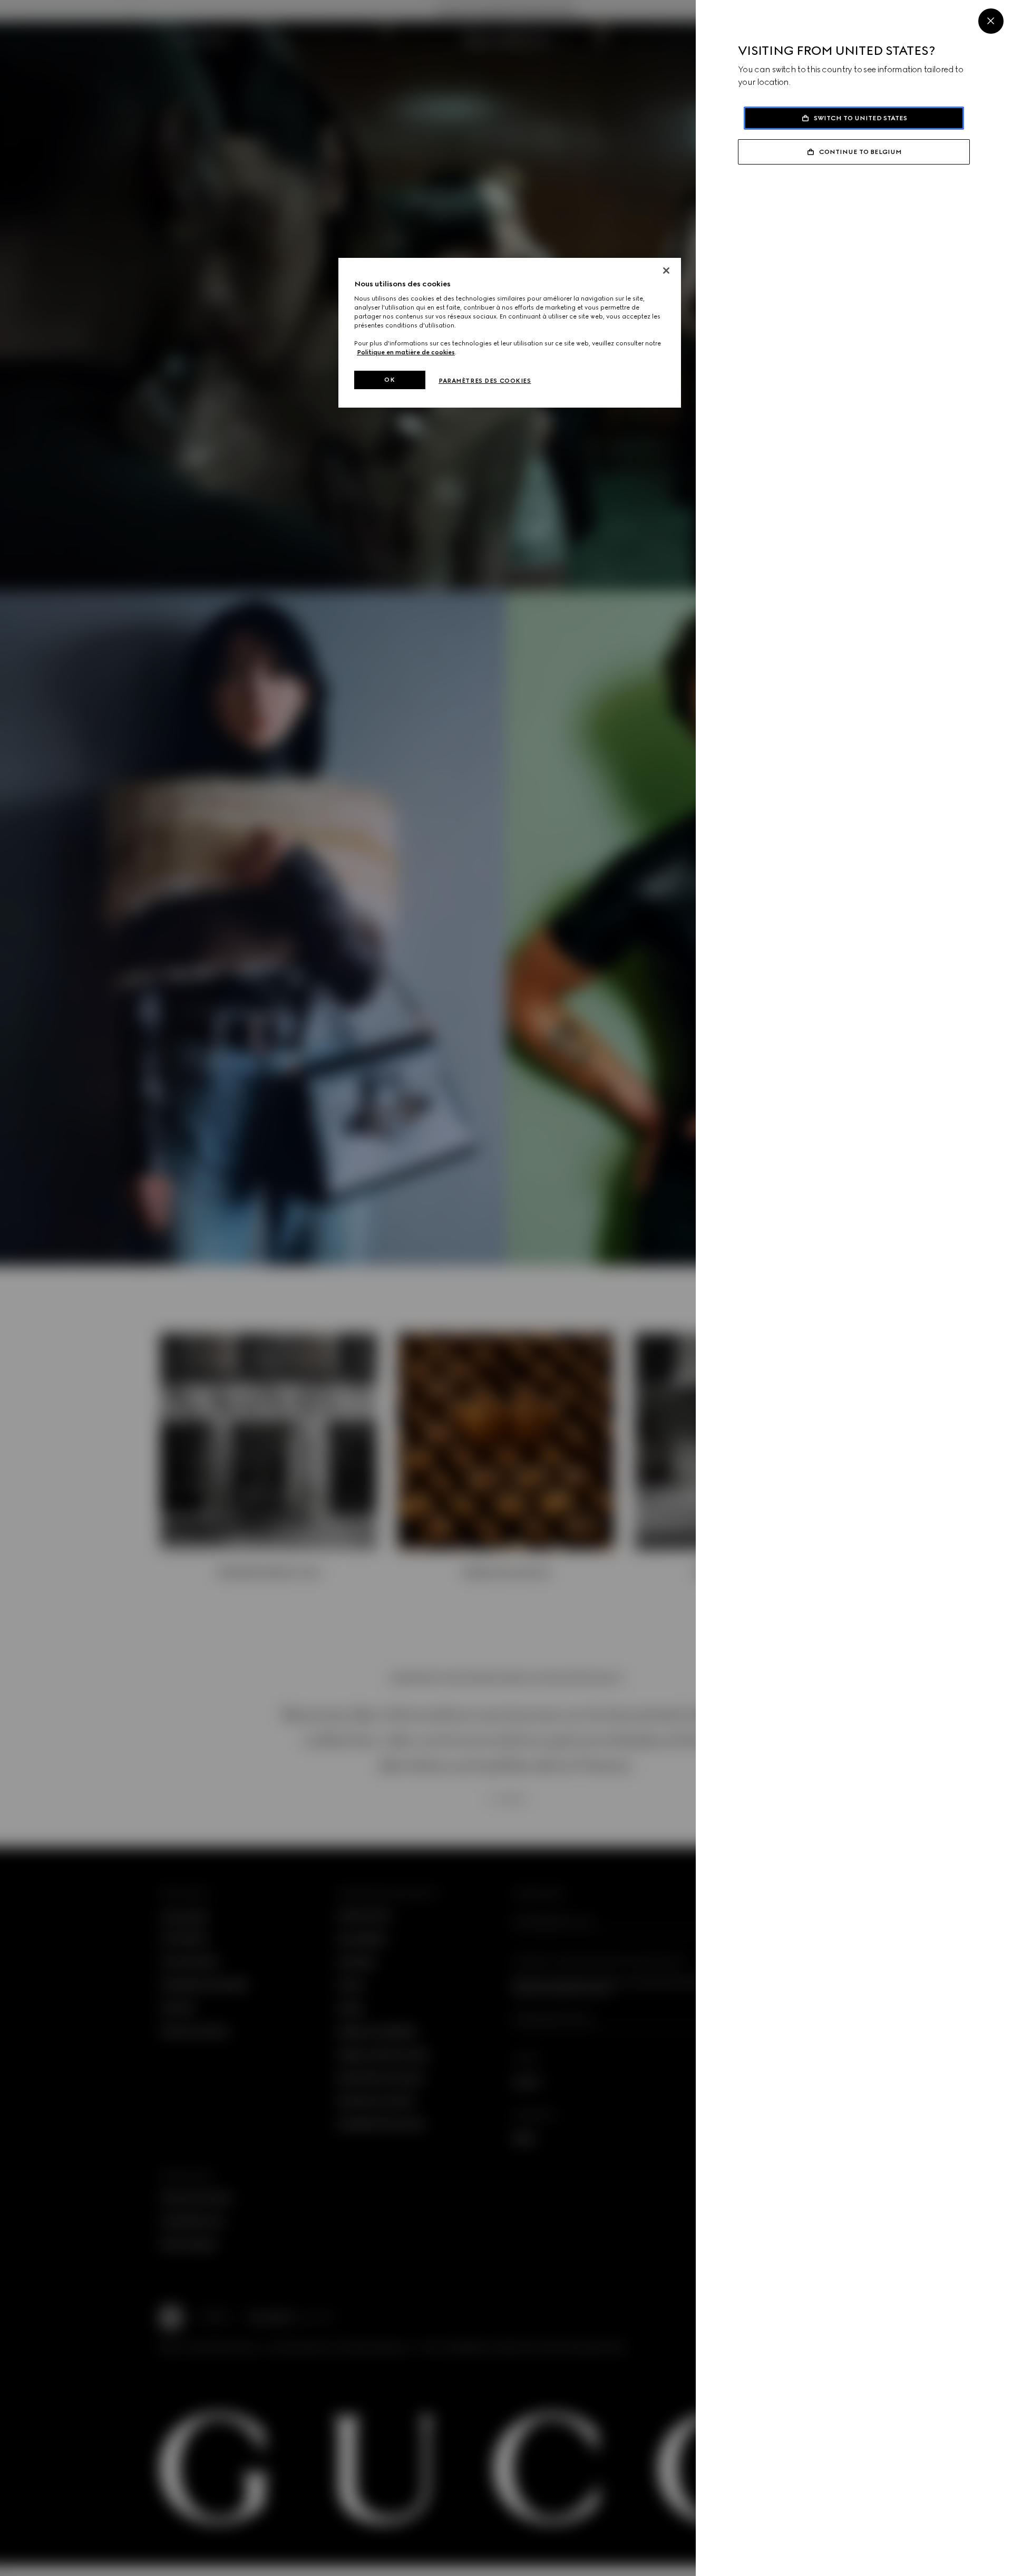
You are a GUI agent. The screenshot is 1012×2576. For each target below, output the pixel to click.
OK (390, 380)
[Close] (991, 21)
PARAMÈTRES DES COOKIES (485, 381)
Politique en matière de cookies (406, 352)
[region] (510, 333)
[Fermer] (666, 271)
